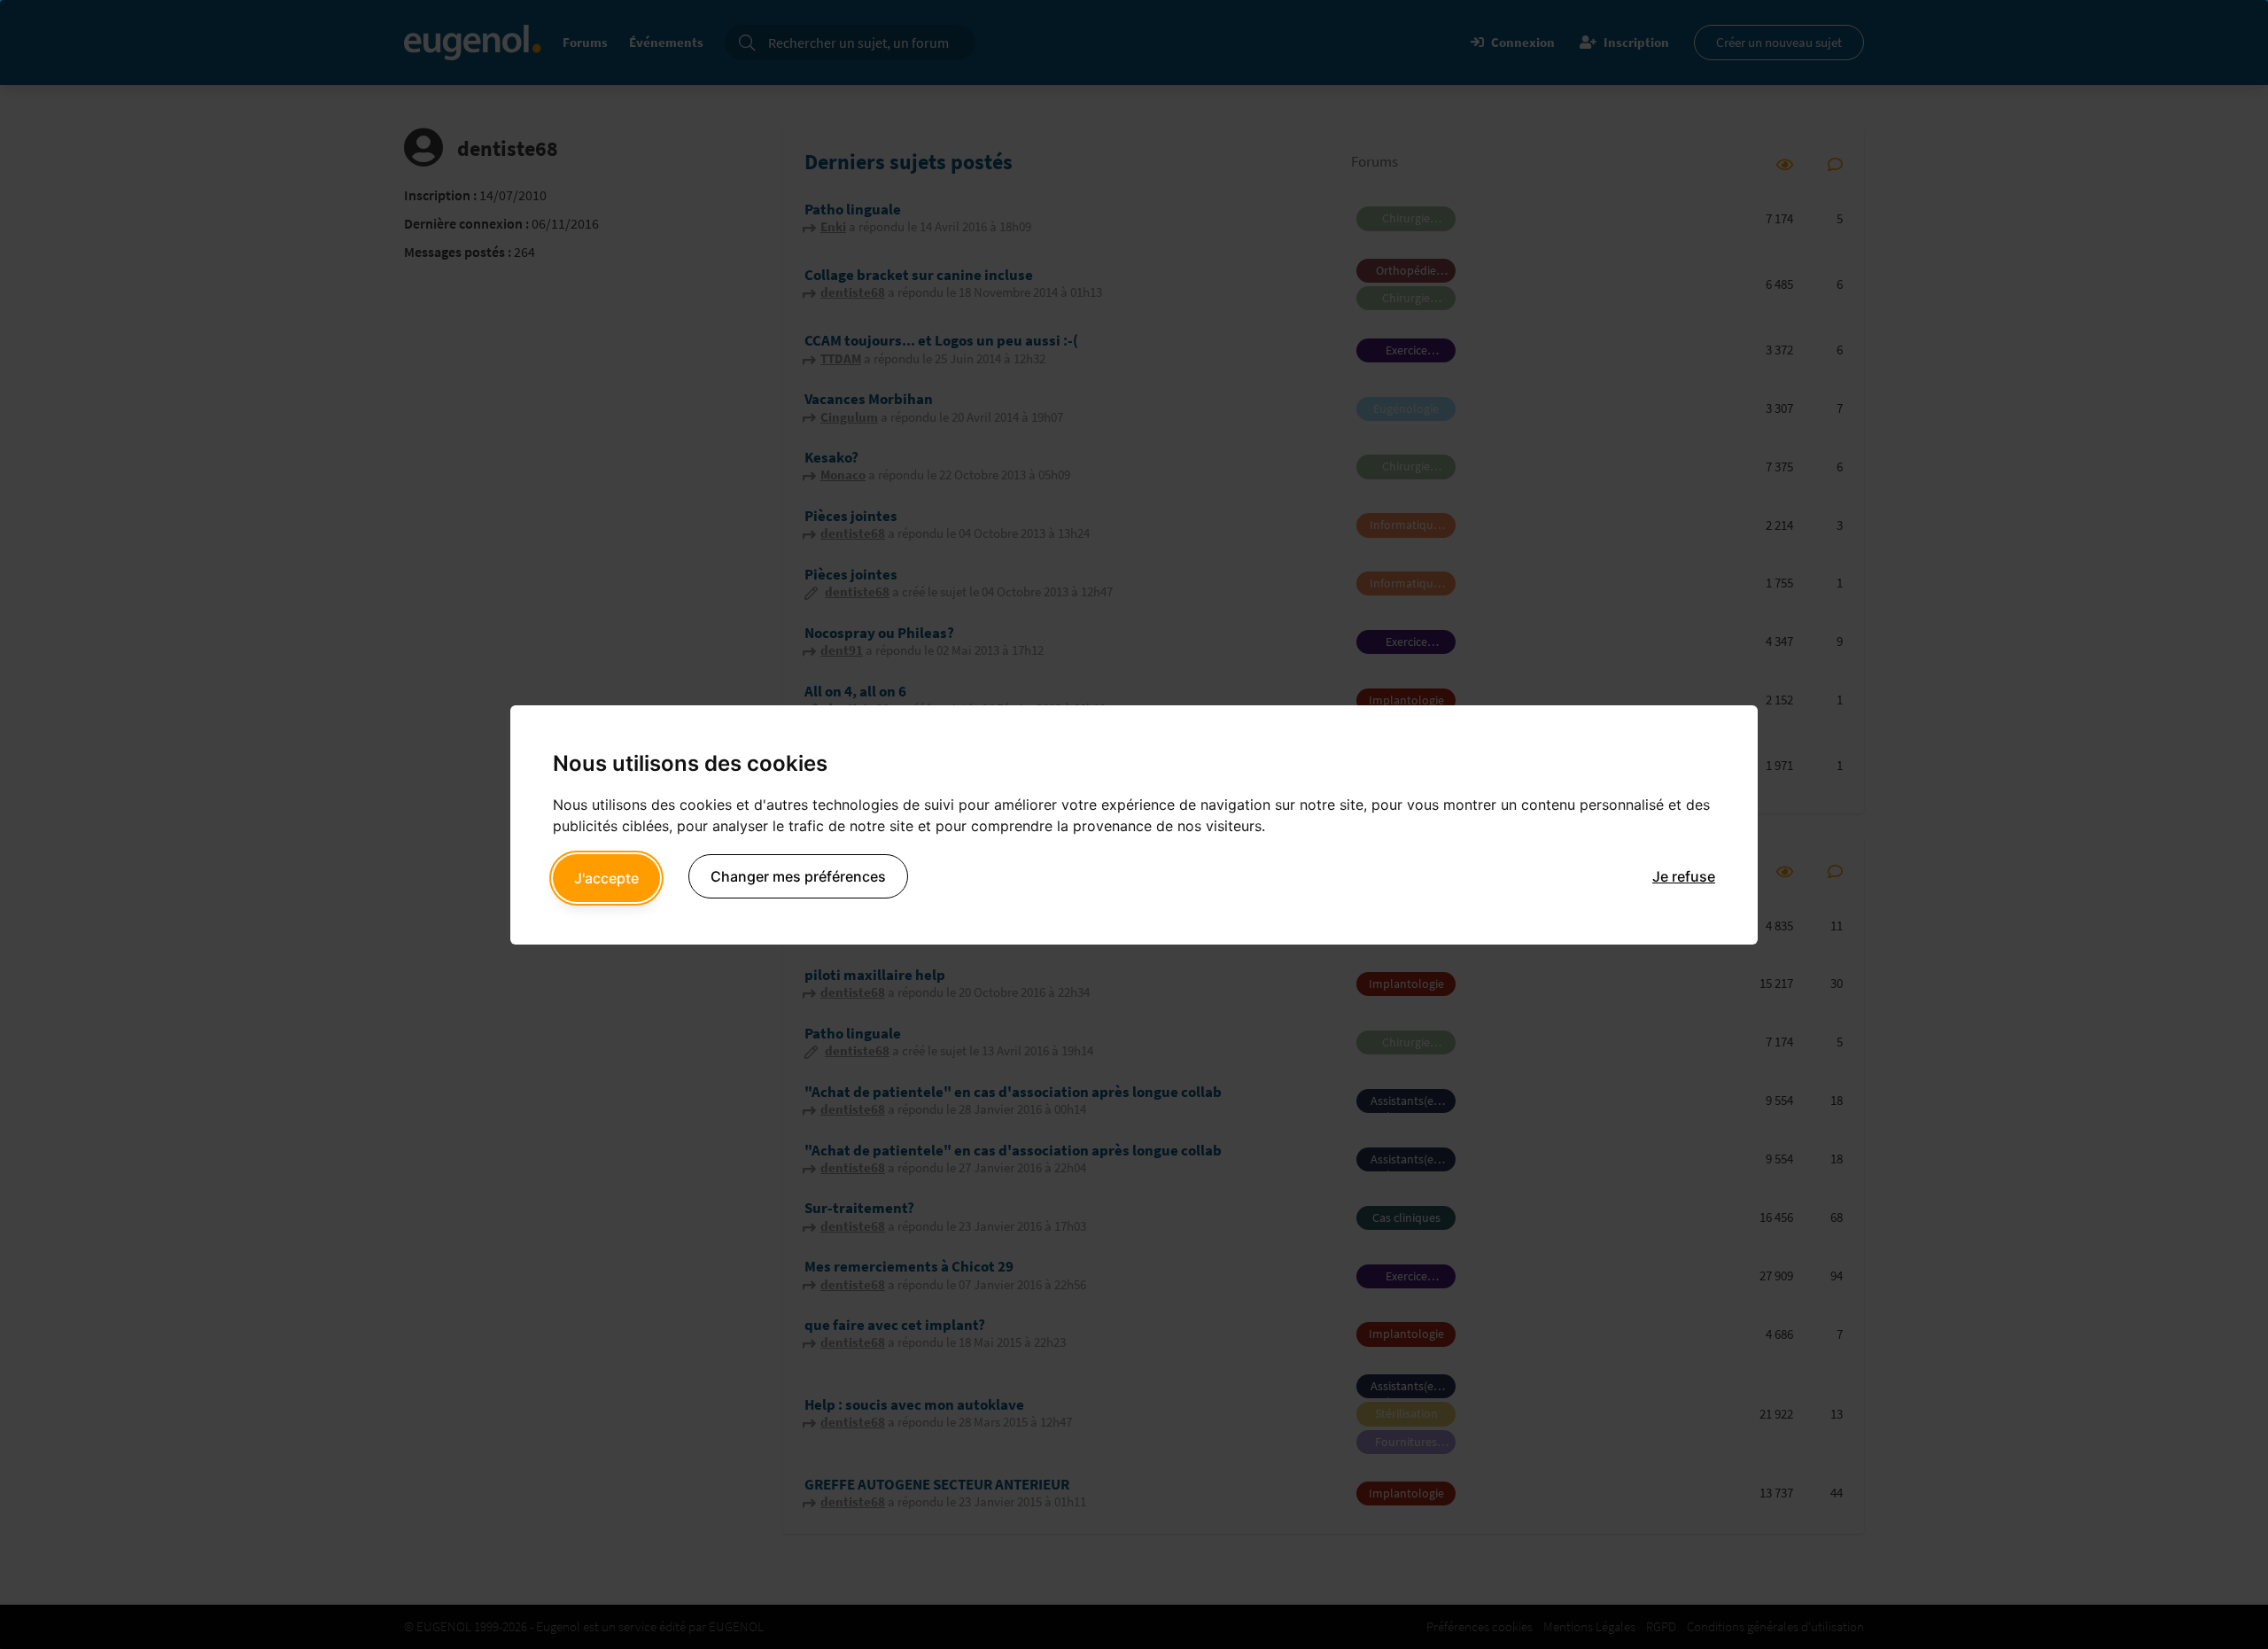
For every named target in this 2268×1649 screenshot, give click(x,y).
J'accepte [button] (606, 878)
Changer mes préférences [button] (798, 876)
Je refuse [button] (1684, 876)
